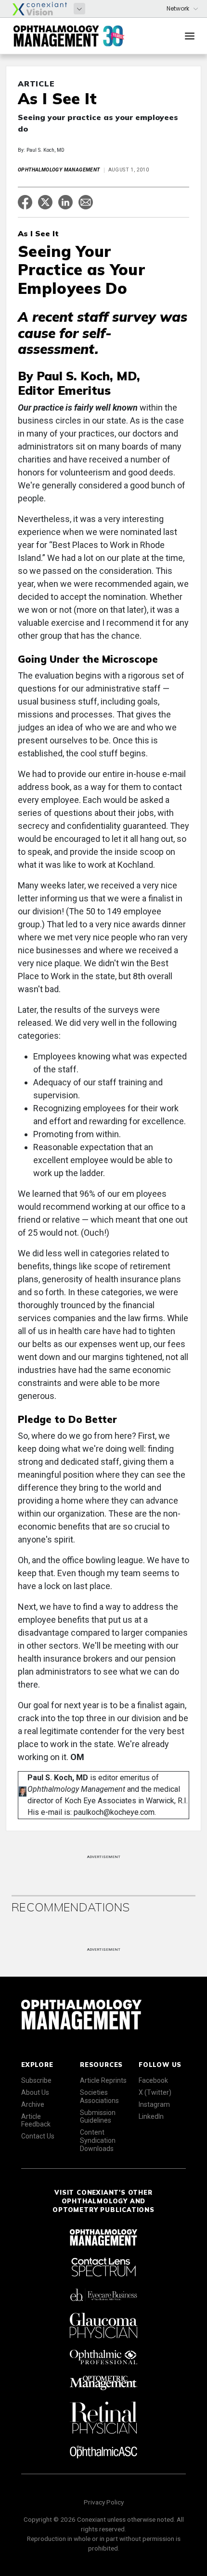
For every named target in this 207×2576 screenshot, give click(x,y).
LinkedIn (151, 2116)
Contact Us (38, 2136)
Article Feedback (36, 2120)
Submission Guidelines (98, 2117)
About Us (35, 2092)
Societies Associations (99, 2096)
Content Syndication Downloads (98, 2140)
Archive (33, 2104)
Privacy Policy (104, 2502)
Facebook (153, 2080)
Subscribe (36, 2080)
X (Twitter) (155, 2092)
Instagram (154, 2104)
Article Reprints (103, 2080)
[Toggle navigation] (190, 36)
